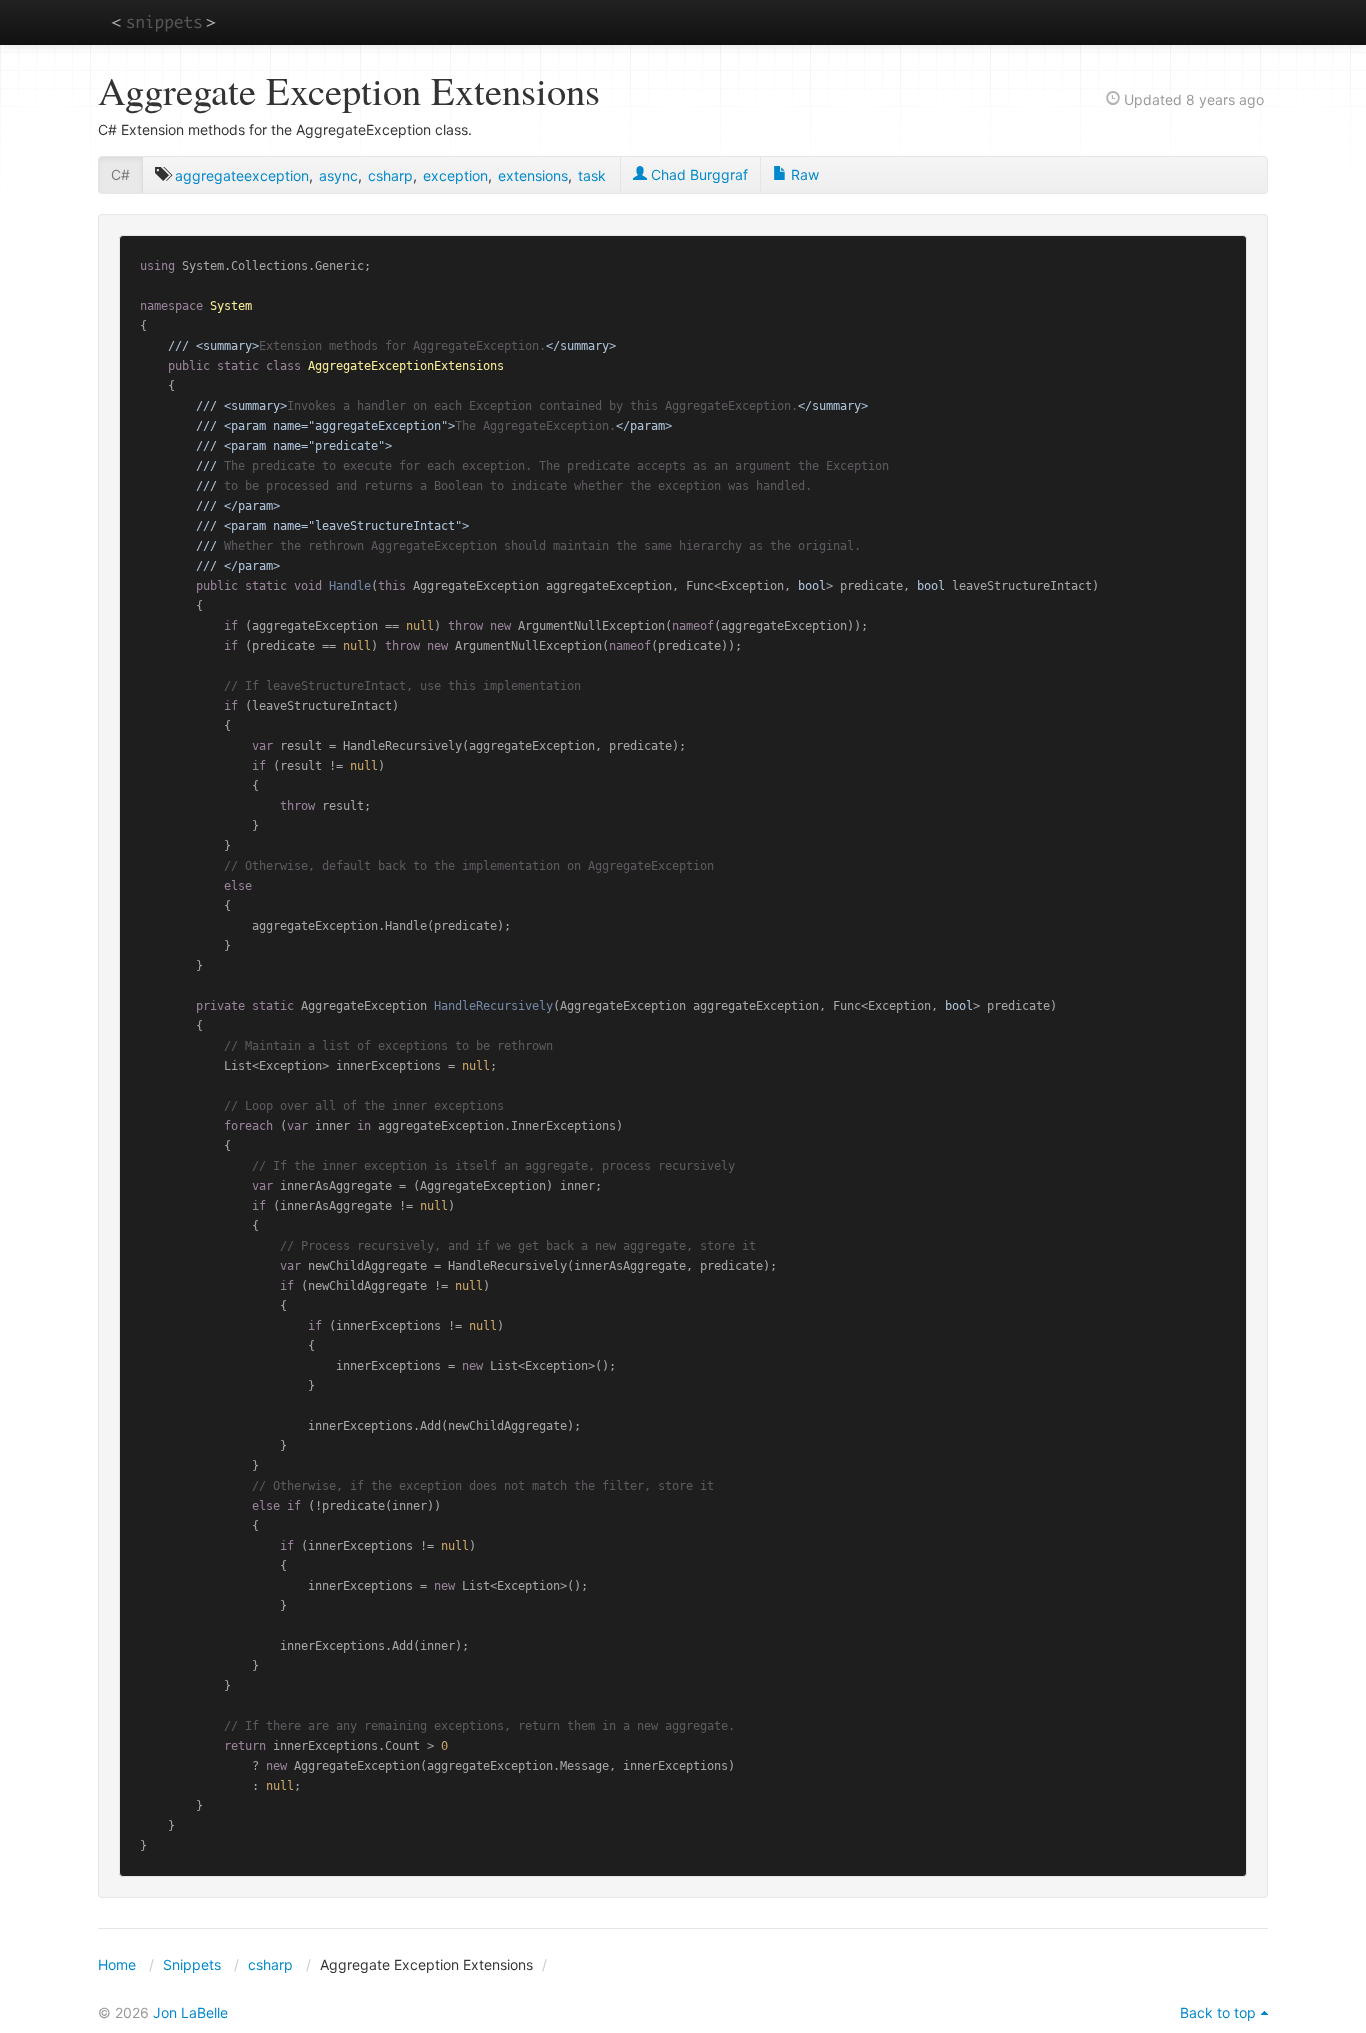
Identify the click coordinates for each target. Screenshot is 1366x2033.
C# (120, 174)
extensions (533, 175)
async (338, 175)
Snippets (192, 1964)
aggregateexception (242, 175)
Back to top (1218, 2012)
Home (117, 1964)
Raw (803, 174)
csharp (390, 175)
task (592, 175)
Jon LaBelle (190, 2012)
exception (455, 175)
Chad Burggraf (697, 174)
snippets (163, 21)
